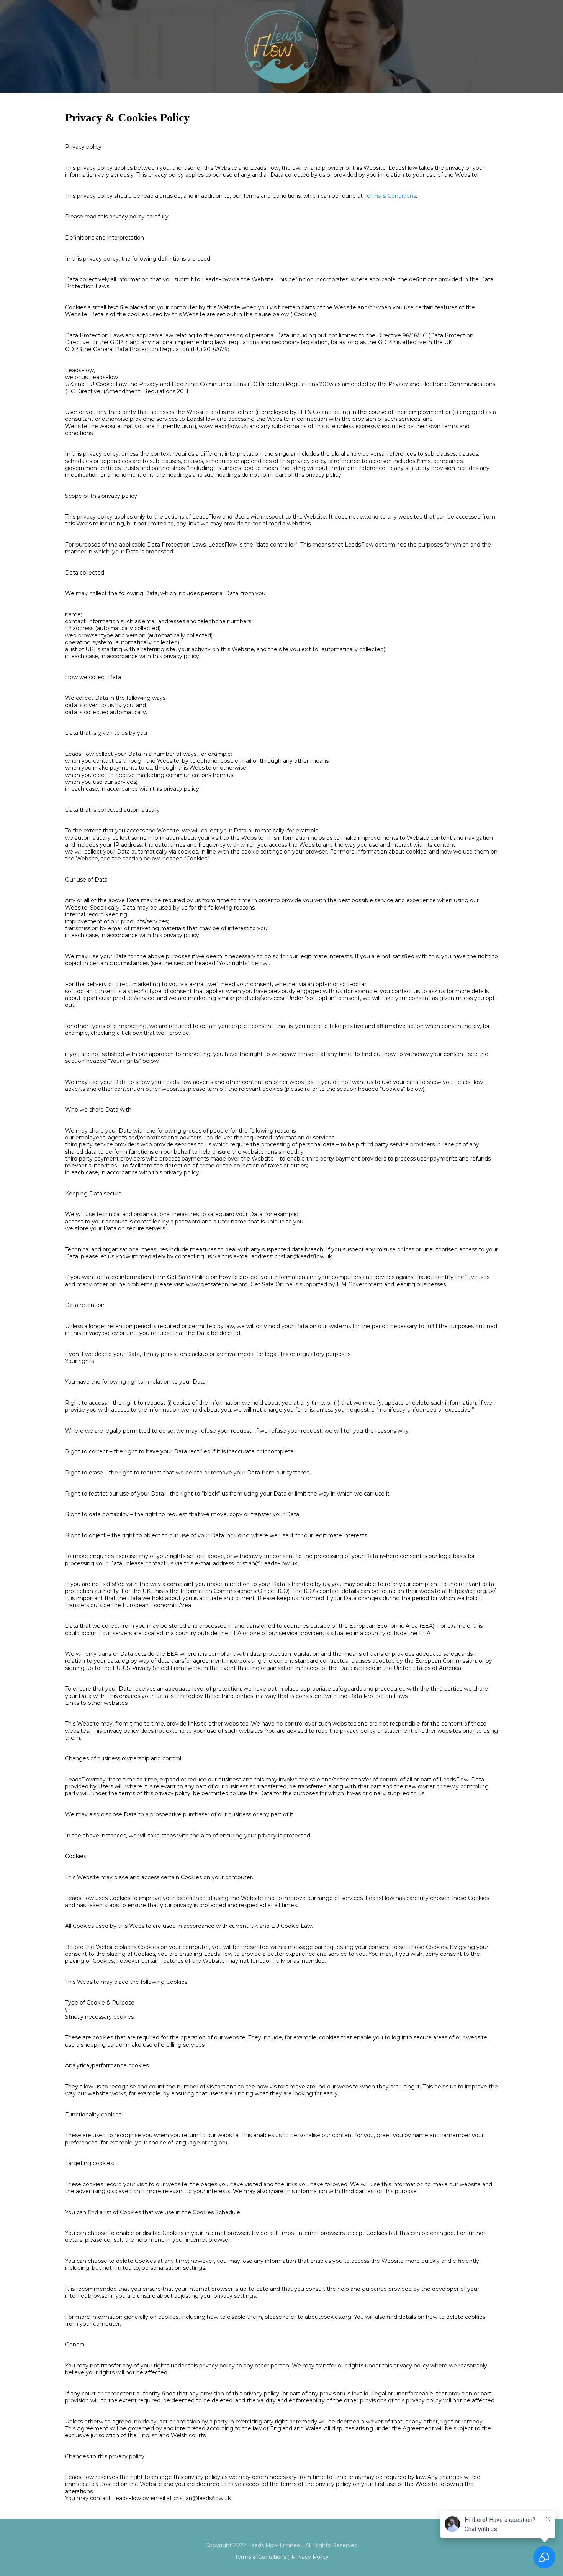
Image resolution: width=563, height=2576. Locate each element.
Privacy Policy (310, 2557)
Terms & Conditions (390, 196)
